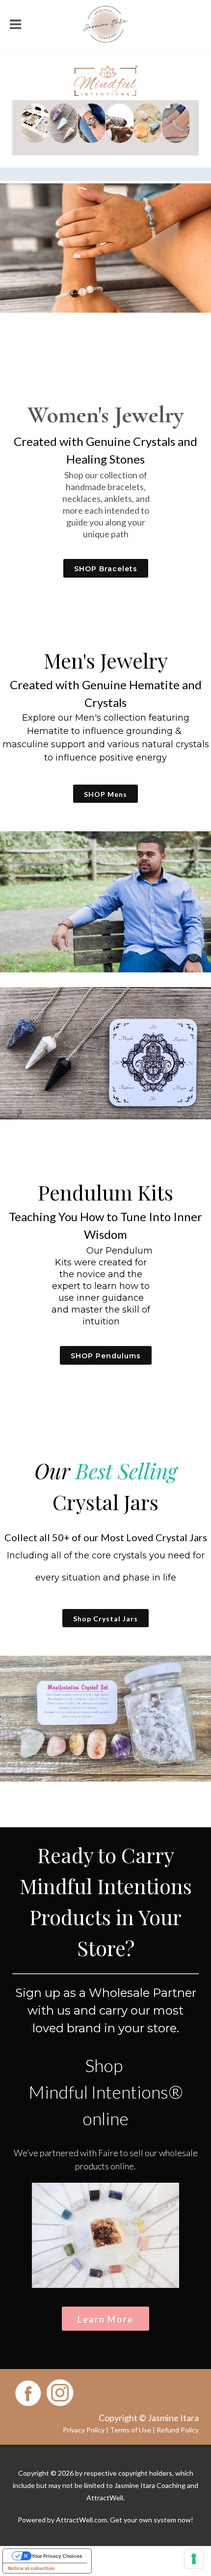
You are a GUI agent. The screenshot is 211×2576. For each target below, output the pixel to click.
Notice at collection (31, 2568)
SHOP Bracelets (106, 569)
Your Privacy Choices (57, 2556)
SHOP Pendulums (106, 1356)
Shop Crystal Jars (105, 1619)
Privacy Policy (84, 2430)
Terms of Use (131, 2430)
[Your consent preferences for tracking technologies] (194, 2559)
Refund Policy (178, 2430)
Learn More (105, 2319)
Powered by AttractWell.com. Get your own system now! (105, 2520)
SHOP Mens (105, 794)
